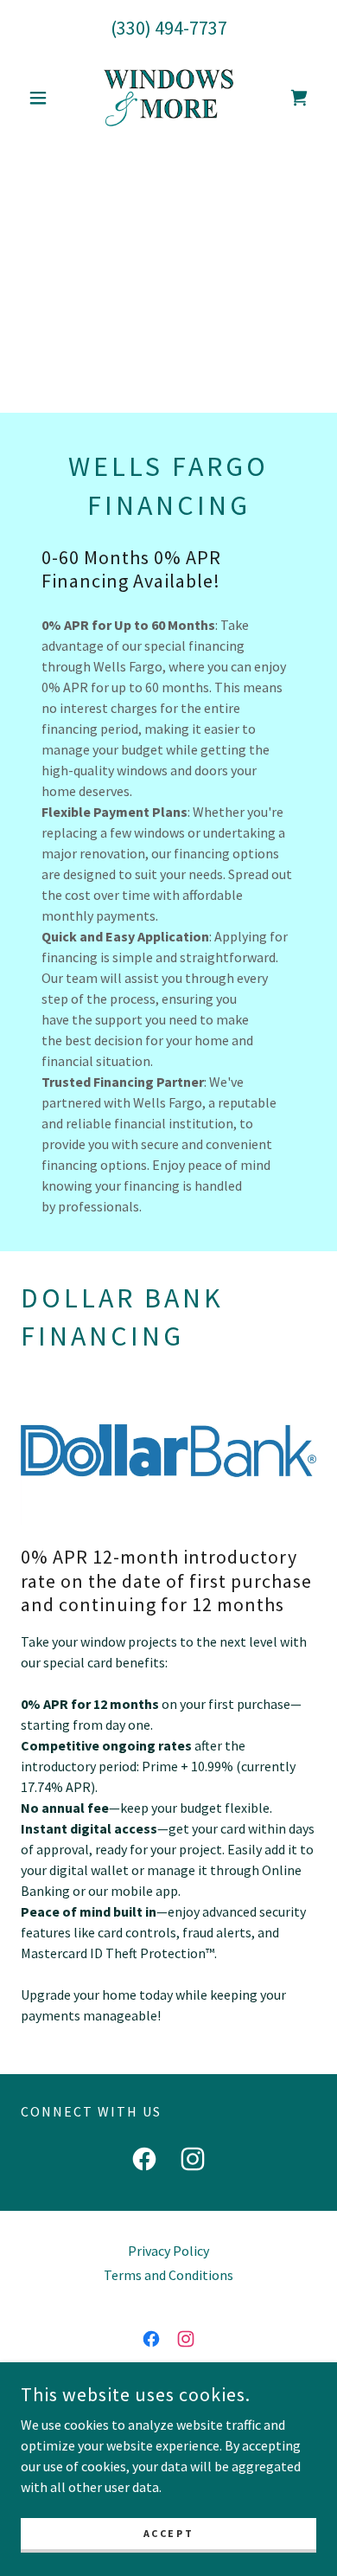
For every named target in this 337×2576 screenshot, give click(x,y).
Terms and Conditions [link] (168, 2275)
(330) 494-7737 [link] (169, 28)
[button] (43, 98)
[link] (168, 98)
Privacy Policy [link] (168, 2251)
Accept (168, 2533)
